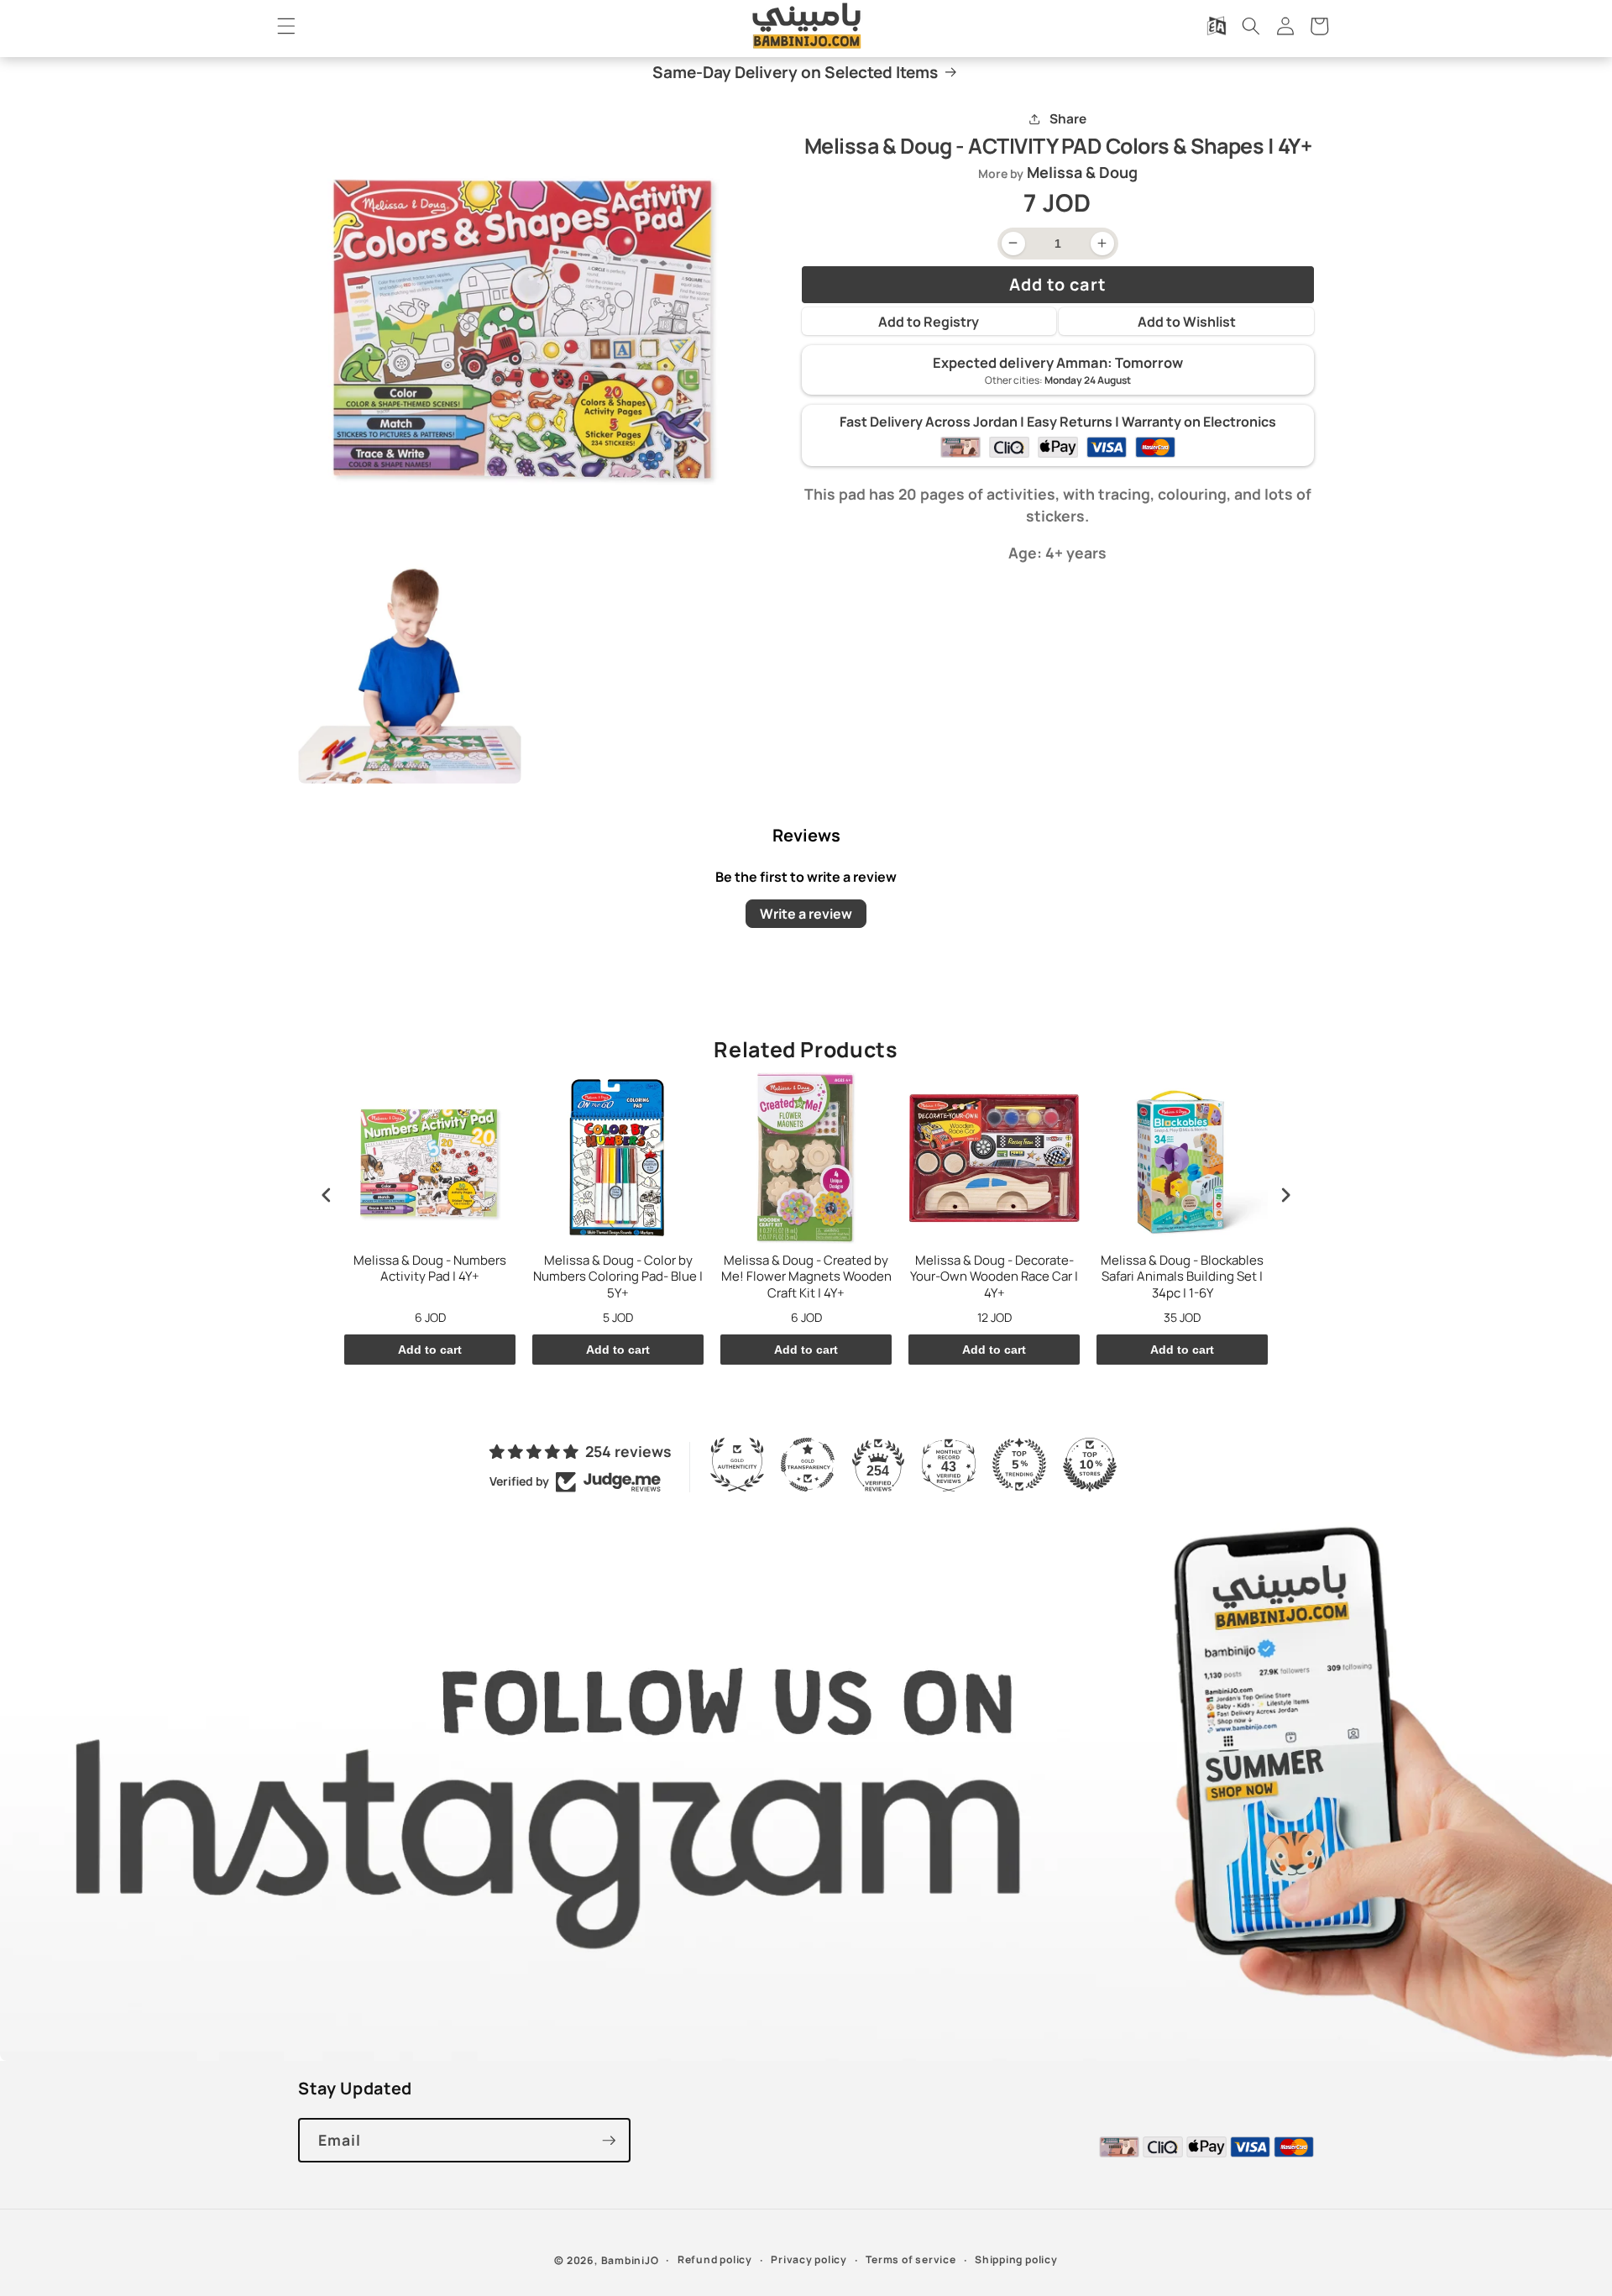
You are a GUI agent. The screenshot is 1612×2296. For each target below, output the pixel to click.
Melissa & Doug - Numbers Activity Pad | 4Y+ (430, 1269)
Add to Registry (929, 322)
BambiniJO (630, 2260)
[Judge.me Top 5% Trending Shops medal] (1019, 1465)
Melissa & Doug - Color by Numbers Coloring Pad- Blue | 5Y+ (618, 1277)
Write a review (806, 914)
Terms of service (911, 2259)
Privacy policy (809, 2259)
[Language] (1217, 26)
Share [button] (1068, 119)
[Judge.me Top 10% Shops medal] (1090, 1465)
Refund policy (715, 2259)
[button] (286, 26)
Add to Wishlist (1187, 322)
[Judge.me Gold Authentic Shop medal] (737, 1465)
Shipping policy (1016, 2259)
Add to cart (430, 1350)
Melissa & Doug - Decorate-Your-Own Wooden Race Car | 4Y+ (994, 1277)
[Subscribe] (609, 2141)
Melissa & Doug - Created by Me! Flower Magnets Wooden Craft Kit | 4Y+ (806, 1277)
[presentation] (327, 1195)
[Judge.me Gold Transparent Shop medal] (808, 1465)
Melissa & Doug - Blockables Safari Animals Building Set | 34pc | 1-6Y (1182, 1277)
